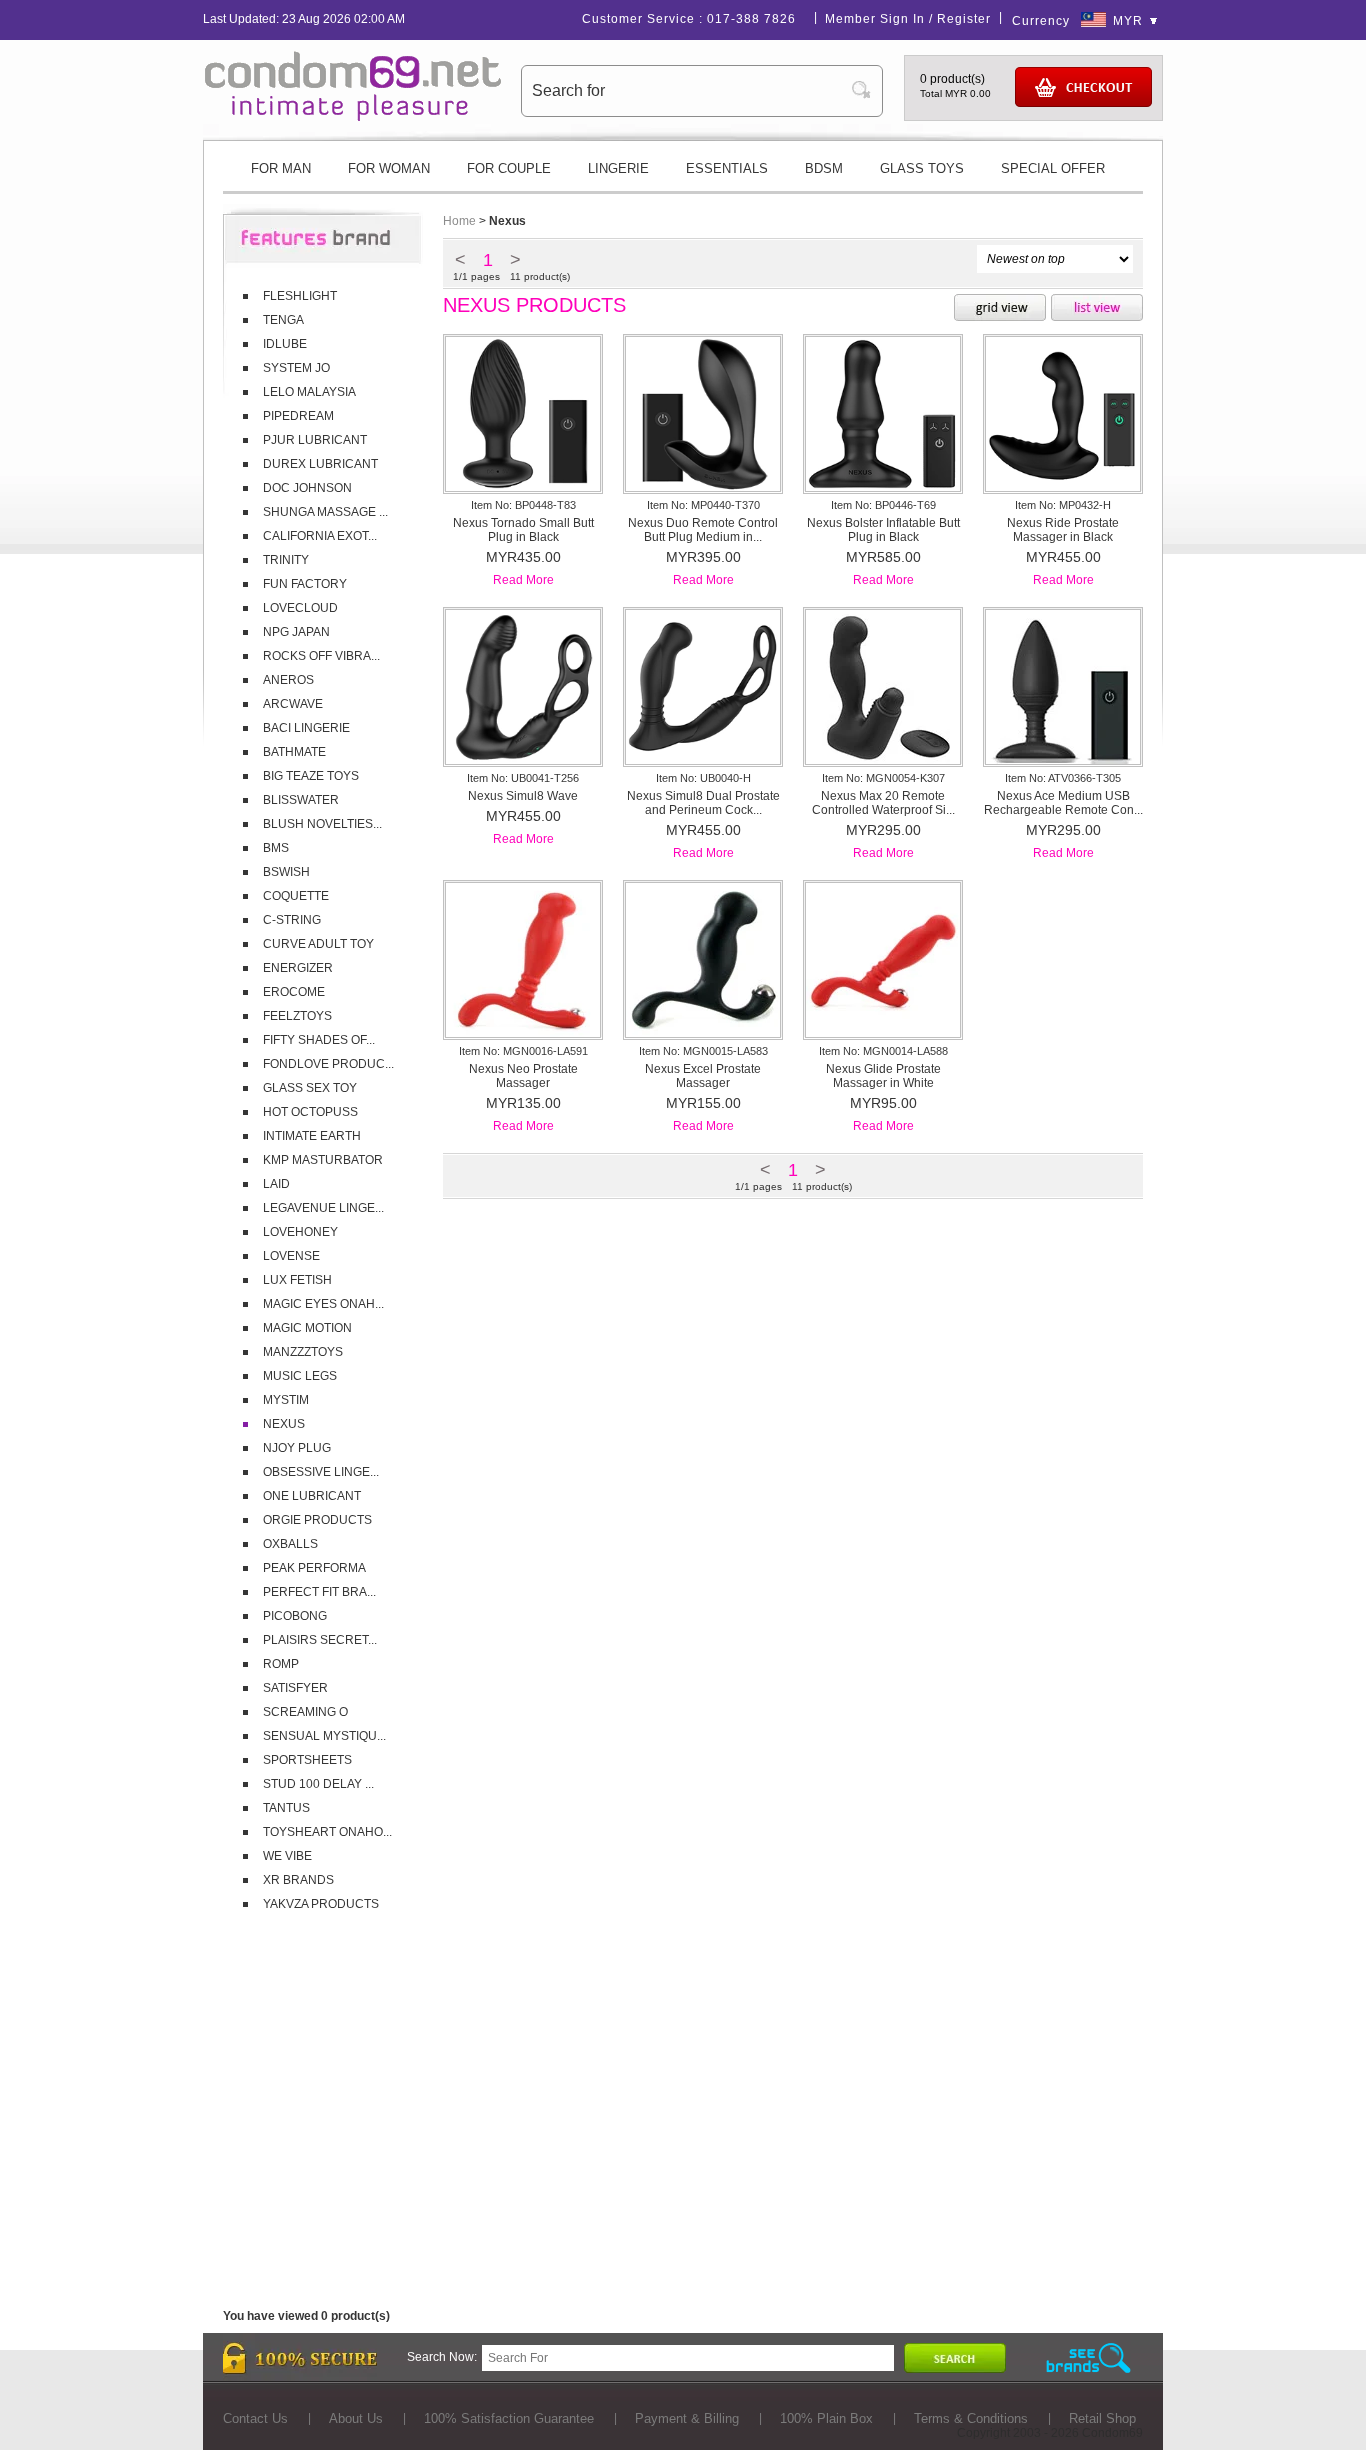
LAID (276, 1184)
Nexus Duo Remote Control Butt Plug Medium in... (703, 530)
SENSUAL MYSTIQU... (324, 1736)
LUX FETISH (297, 1280)
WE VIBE (287, 1856)
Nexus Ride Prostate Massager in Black (1063, 530)
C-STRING (292, 920)
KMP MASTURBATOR (323, 1160)
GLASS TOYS (922, 168)
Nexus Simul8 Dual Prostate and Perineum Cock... (703, 803)
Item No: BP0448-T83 (523, 505)
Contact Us (255, 2418)
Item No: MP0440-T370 (703, 505)
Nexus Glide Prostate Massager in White (883, 1076)
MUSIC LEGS (300, 1376)
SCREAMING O (305, 1712)
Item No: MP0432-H (1063, 505)
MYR (1128, 21)
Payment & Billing (687, 2418)
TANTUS (286, 1808)
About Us (356, 2418)
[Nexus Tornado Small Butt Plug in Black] (523, 487)
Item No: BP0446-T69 (883, 505)
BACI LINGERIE (306, 728)
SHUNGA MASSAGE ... (325, 512)
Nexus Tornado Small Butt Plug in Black (523, 530)
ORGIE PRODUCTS (317, 1520)
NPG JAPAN (296, 632)
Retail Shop (1102, 2418)
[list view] (1097, 309)
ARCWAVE (293, 704)
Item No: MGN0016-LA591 (523, 1051)
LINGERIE (618, 168)
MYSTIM (286, 1400)
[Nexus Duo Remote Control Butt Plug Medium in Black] (703, 487)
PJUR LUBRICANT (315, 440)
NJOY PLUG (297, 1448)
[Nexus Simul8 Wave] (523, 760)
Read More (523, 580)
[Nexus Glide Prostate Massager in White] (883, 1033)
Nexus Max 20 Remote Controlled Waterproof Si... (883, 803)
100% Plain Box (826, 2418)
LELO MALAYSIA (309, 392)
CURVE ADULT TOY (318, 944)
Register (964, 19)
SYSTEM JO (296, 368)
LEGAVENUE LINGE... (323, 1208)
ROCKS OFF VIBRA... (321, 656)
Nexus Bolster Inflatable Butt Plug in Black (883, 530)
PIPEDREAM (298, 416)
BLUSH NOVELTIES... (322, 824)
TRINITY (286, 560)
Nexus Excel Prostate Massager (703, 1076)
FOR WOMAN (389, 168)
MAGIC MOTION (307, 1328)
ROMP (281, 1664)
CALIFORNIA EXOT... (320, 536)
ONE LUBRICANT (312, 1496)
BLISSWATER (301, 800)
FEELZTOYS (297, 1016)
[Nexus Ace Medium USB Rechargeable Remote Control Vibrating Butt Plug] (1063, 760)
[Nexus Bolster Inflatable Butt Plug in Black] (883, 487)
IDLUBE (285, 344)
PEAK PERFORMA (314, 1568)
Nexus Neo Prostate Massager (523, 1076)
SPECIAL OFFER (1053, 168)
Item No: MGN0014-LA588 (883, 1051)
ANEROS (288, 680)
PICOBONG (295, 1616)
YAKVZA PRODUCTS (321, 1904)
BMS (276, 848)
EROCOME (294, 992)
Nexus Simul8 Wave (523, 796)
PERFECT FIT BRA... (319, 1592)
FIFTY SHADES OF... (319, 1040)
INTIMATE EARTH (312, 1136)
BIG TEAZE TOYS (311, 776)
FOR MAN (281, 168)
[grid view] (1000, 309)
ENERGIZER (298, 968)
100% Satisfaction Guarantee (509, 2418)
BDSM (824, 168)
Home (459, 221)
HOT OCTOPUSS (310, 1112)
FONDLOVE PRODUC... (328, 1064)
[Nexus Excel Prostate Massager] (703, 1033)
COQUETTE (296, 896)
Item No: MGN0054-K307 (883, 778)
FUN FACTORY (305, 584)
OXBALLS (290, 1544)
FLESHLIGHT (300, 296)
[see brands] (1088, 2358)
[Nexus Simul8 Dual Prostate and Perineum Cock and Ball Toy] (703, 760)
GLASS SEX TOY (310, 1088)
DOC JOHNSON (307, 488)
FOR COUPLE (509, 168)
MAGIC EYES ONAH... (323, 1304)
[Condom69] (353, 117)
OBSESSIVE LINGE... (321, 1472)
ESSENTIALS (727, 168)
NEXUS (284, 1424)
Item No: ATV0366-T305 (1063, 778)
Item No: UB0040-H (703, 778)
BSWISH (286, 872)
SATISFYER (295, 1688)
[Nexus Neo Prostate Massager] (523, 1033)
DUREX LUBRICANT (320, 464)
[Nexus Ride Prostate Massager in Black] (1063, 487)
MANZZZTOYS (303, 1352)
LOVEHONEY (300, 1232)
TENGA (283, 320)
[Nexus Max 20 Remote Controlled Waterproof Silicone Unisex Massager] (883, 760)
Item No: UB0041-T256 (523, 778)
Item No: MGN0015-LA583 (703, 1051)
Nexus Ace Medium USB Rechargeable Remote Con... (1063, 803)
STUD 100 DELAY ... (318, 1784)
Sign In (902, 19)
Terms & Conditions (971, 2418)
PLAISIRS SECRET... (320, 1640)
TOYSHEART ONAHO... (327, 1832)
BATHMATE (294, 752)
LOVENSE (291, 1256)
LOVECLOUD (300, 608)
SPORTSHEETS (307, 1760)
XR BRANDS (298, 1880)
